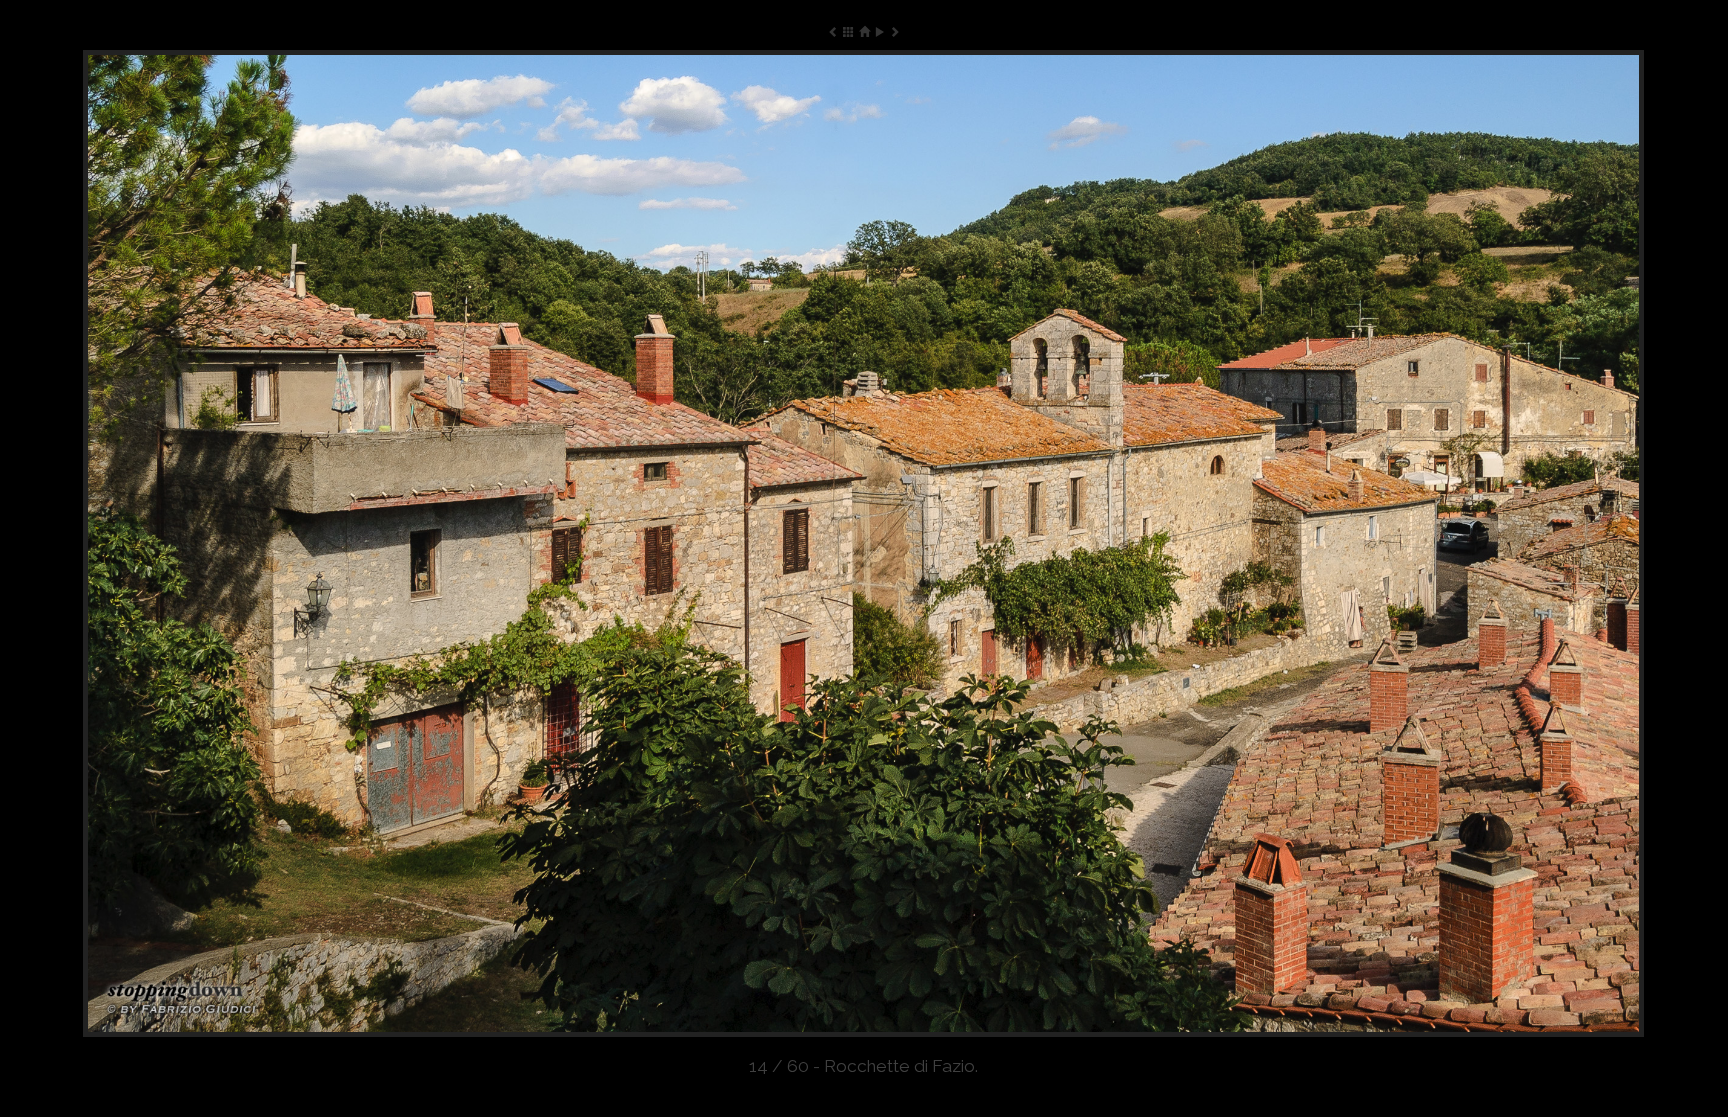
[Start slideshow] (879, 31)
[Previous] (395, 543)
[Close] (863, 31)
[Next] (1332, 543)
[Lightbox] (848, 31)
